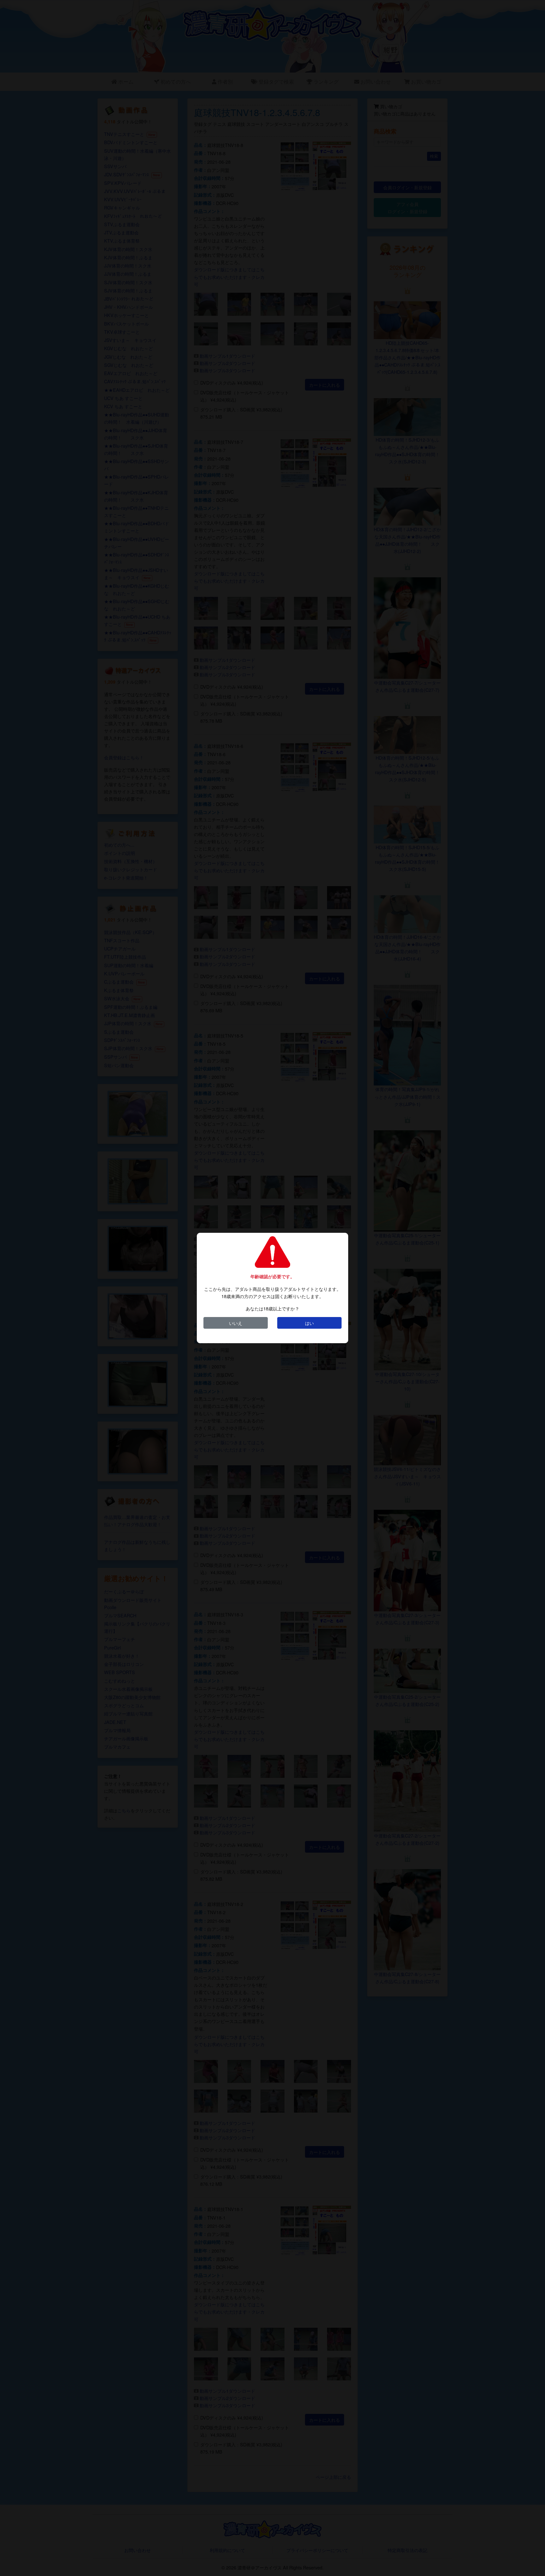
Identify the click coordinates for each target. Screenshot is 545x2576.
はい (309, 1323)
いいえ (236, 1323)
